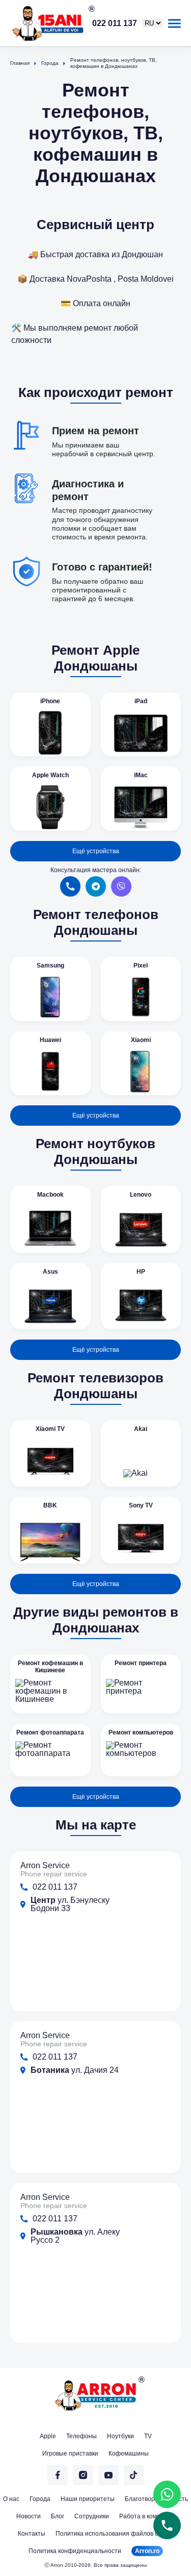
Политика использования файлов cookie (114, 2534)
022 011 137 (115, 23)
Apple (48, 2436)
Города (40, 2499)
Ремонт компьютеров (141, 1732)
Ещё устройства (96, 851)
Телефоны (81, 2436)
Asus (50, 1272)
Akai (141, 1429)
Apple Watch (50, 775)
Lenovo (141, 1195)
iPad (141, 701)
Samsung (50, 965)
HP (141, 1272)
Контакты (32, 2534)
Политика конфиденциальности (75, 2551)
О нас (11, 2499)
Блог (58, 2516)
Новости (29, 2516)
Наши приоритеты (88, 2499)
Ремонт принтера (141, 1663)
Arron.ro (147, 2551)
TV (148, 2436)
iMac (141, 775)
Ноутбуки (120, 2436)
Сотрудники (92, 2516)
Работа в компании (147, 2516)
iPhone (50, 701)
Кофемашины (129, 2454)
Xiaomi (141, 1040)
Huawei (50, 1040)
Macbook (50, 1195)
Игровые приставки (70, 2454)
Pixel (141, 965)
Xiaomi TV (50, 1429)
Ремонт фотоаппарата (50, 1732)
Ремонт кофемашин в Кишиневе (50, 1667)
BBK (50, 1505)
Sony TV (141, 1505)
